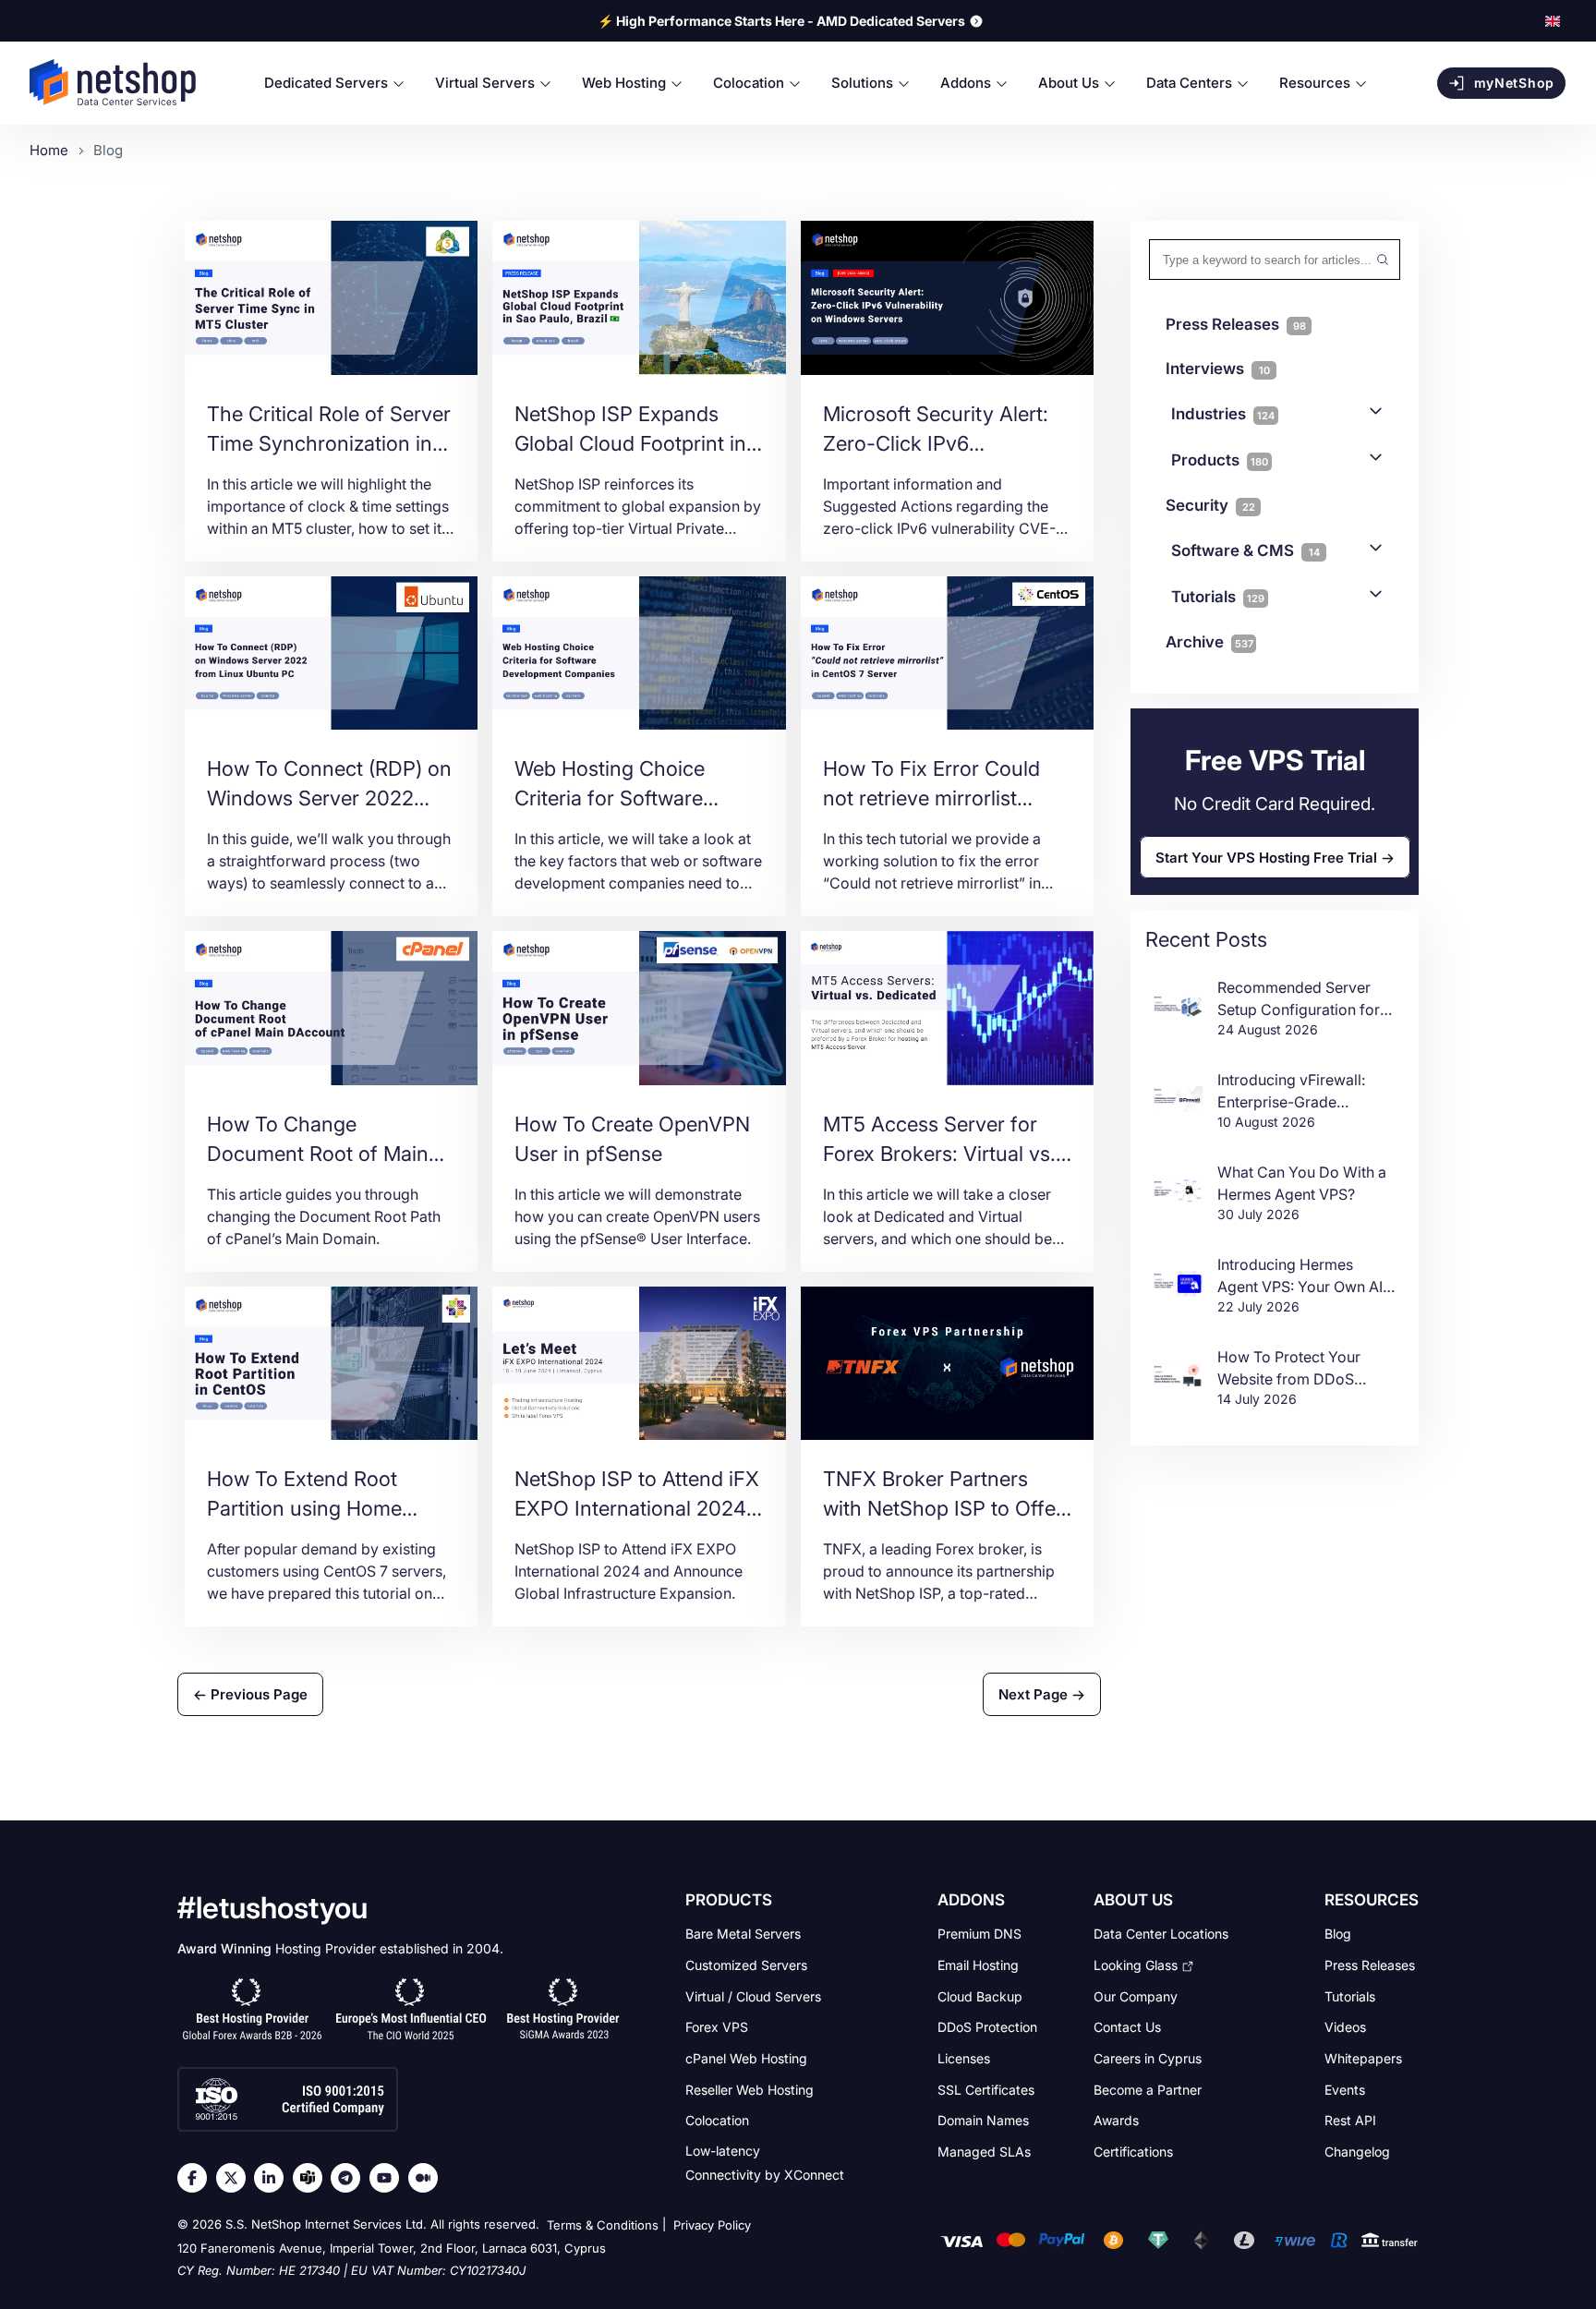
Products (1220, 460)
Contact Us (1127, 2027)
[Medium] (428, 2178)
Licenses (964, 2058)
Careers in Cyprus (1148, 2058)
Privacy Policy (712, 2226)
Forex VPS (717, 2027)
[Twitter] (236, 2178)
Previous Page (257, 1694)
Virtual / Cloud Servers (753, 1995)
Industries (1223, 414)
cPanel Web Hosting (746, 2058)
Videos (1345, 2027)
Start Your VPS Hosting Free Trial (1266, 858)
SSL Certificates (986, 2089)
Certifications (1133, 2151)
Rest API (1350, 2120)
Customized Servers (746, 1965)
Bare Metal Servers (743, 1934)
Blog (1338, 1934)
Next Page (1035, 1694)
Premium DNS (979, 1934)
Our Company (1136, 1995)
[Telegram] (350, 2178)
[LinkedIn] (273, 2178)
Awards (1116, 2120)
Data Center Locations (1161, 1934)
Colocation (717, 2120)
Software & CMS (1245, 550)
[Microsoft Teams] (312, 2178)
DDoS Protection (987, 2027)
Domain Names (983, 2120)
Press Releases (1370, 1965)
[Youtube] (389, 2178)
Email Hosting (978, 1965)
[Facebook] (197, 2178)
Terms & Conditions (603, 2226)
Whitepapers (1363, 2058)
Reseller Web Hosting (750, 2089)
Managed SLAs (984, 2151)
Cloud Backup (980, 1995)
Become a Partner (1148, 2089)
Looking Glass (1136, 1965)
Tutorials (1218, 597)
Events (1345, 2089)
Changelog (1357, 2151)
